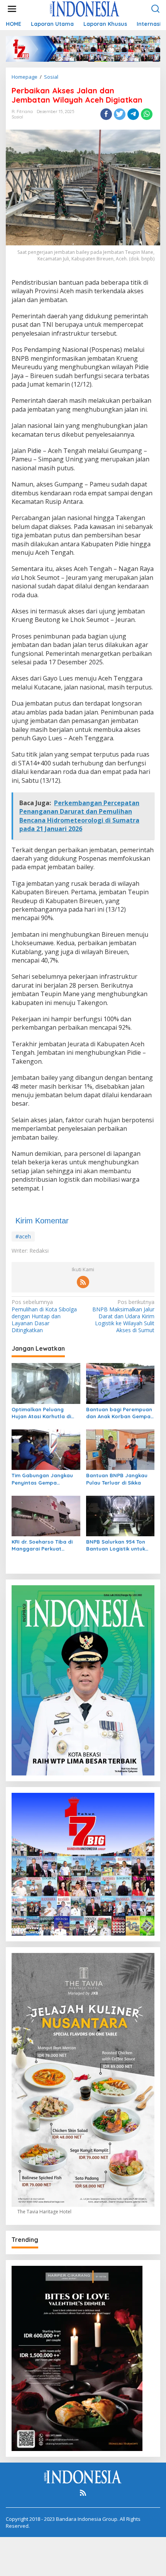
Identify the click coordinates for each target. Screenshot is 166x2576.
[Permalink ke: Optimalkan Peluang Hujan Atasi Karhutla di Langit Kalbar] (46, 1383)
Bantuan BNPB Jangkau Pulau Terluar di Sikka (117, 1479)
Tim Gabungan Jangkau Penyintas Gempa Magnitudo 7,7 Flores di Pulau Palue (42, 1479)
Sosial (17, 117)
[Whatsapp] (147, 114)
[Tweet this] (120, 114)
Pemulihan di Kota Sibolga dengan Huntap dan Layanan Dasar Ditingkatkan (44, 1316)
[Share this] (106, 114)
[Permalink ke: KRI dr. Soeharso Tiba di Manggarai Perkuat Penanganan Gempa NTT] (46, 1515)
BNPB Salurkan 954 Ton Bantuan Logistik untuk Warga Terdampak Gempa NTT (120, 1545)
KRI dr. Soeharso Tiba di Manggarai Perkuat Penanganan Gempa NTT (44, 1545)
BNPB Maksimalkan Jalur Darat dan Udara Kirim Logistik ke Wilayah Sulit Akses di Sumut (123, 1316)
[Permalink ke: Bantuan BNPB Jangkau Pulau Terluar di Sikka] (120, 1449)
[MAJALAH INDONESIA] (85, 8)
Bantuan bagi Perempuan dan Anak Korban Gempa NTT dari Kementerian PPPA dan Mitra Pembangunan (119, 1413)
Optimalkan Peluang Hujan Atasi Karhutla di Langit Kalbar (41, 1413)
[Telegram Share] (133, 114)
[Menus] (12, 9)
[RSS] (83, 1282)
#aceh (23, 1236)
